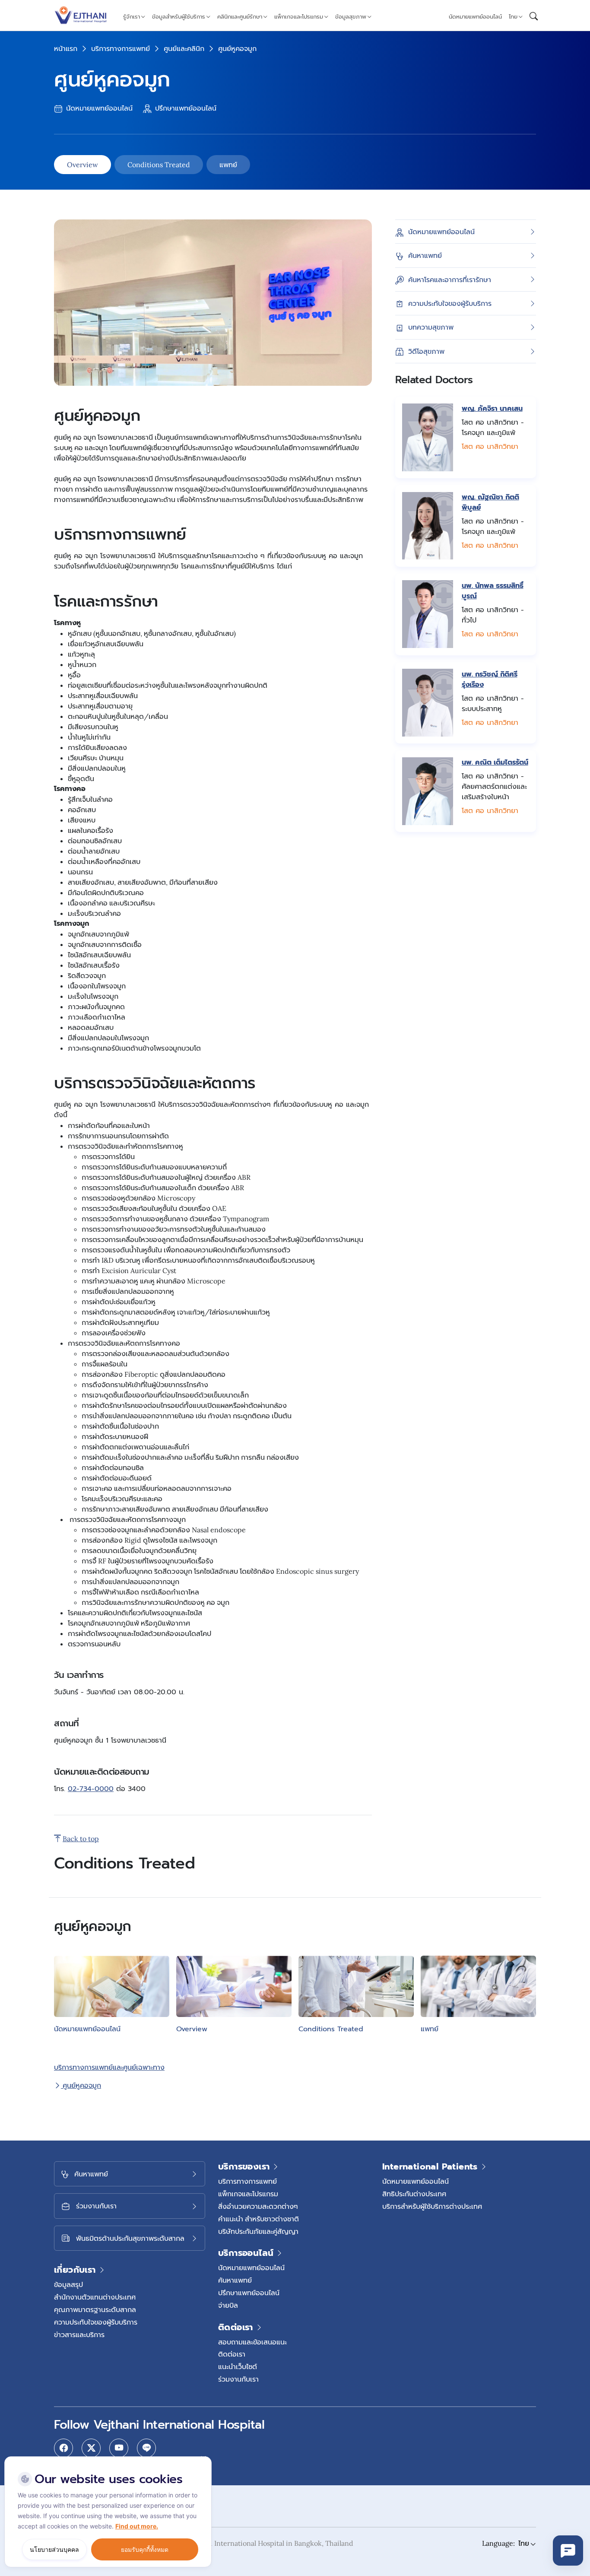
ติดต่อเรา (232, 2354)
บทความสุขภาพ (431, 327)
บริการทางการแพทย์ (121, 48)
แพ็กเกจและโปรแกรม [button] (299, 17)
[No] (203, 2458)
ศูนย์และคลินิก (184, 48)
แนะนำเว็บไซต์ (238, 2366)
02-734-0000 (91, 1789)
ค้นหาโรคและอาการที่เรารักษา (450, 279)
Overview (82, 165)
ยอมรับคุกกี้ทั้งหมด (145, 2549)
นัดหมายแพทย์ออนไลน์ (475, 17)
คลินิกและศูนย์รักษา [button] (240, 17)
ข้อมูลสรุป (68, 2284)
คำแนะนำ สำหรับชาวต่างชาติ (259, 2219)
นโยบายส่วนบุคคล (54, 2549)
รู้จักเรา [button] (132, 17)
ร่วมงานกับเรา (238, 2379)
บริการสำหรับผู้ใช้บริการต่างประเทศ (432, 2206)
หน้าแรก (66, 48)
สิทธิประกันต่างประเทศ (414, 2194)
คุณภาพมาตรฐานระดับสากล (95, 2309)
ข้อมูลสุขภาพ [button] (351, 17)
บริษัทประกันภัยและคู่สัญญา (258, 2231)
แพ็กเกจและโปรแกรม (248, 2194)
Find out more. (137, 2526)
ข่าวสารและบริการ (79, 2335)
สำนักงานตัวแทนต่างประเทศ (95, 2297)
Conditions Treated (159, 165)
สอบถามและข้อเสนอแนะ (252, 2342)
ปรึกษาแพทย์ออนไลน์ (185, 108)
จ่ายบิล (228, 2305)
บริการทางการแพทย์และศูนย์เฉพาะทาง (109, 2067)
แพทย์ (228, 165)
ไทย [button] (513, 17)
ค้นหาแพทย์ (425, 255)
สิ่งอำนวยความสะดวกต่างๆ (258, 2206)
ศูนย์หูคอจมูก (81, 2085)
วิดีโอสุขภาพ (426, 351)
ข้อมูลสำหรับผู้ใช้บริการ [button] (179, 17)
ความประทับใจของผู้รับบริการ (450, 303)
